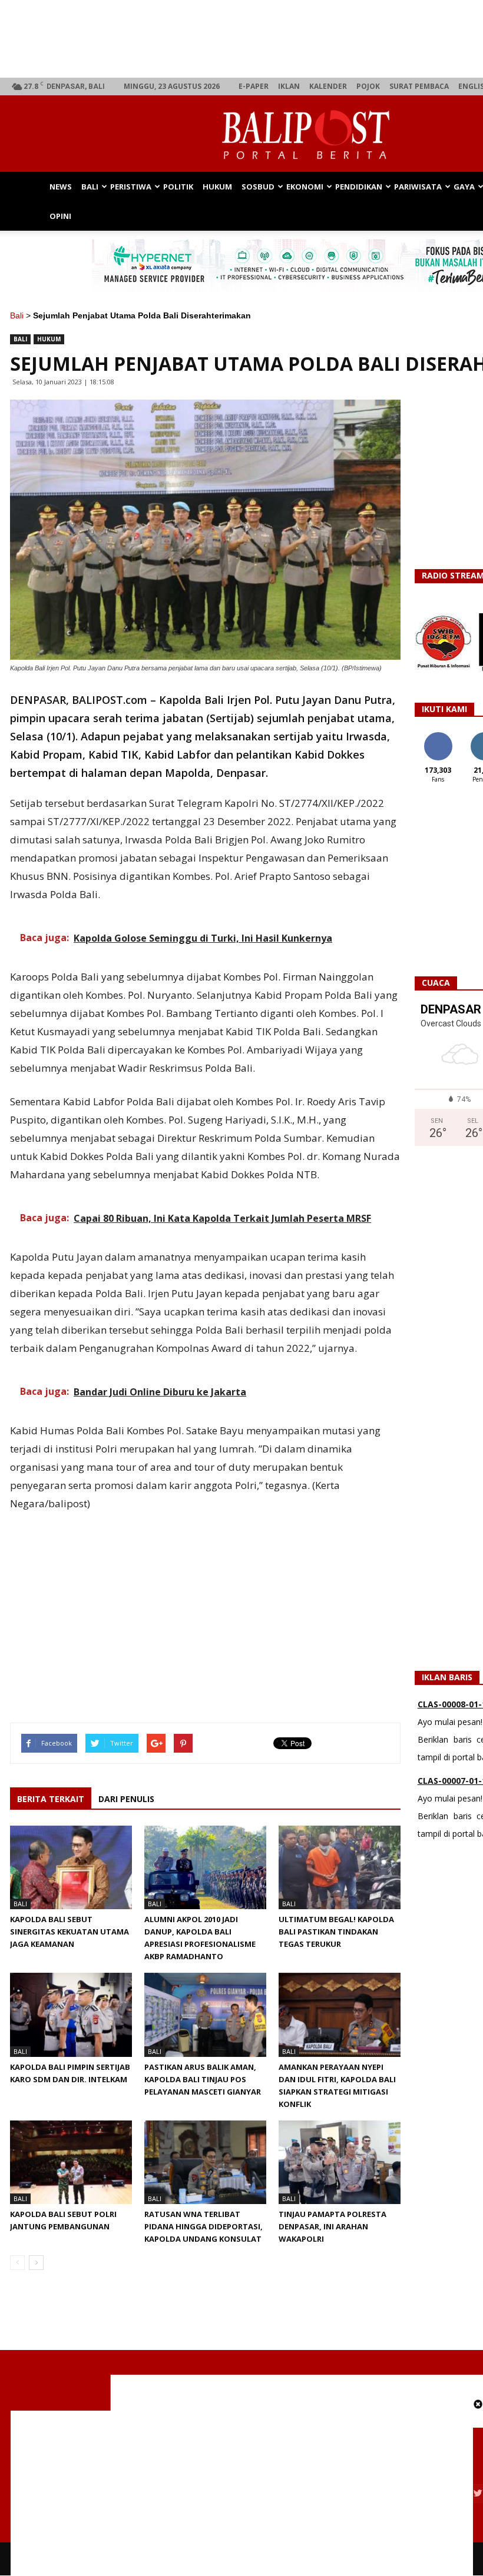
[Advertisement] (206, 1603)
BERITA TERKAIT (51, 1799)
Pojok (368, 86)
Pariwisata (418, 187)
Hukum (217, 187)
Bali (90, 187)
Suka (438, 737)
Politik (178, 187)
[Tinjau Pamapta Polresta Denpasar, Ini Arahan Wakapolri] (340, 2162)
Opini (60, 216)
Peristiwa (131, 187)
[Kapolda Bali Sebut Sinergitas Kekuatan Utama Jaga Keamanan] (71, 1867)
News (61, 187)
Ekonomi (305, 187)
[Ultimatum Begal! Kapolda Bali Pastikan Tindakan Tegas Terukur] (340, 1867)
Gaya (464, 187)
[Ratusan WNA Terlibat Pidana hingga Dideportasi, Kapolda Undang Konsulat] (205, 2162)
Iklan (289, 86)
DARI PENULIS (126, 1799)
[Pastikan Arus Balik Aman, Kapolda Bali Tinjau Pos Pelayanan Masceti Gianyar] (205, 2015)
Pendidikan (359, 187)
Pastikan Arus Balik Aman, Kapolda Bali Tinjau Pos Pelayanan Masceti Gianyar (203, 2079)
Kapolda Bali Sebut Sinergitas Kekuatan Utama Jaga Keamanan (70, 1932)
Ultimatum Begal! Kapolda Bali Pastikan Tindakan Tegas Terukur (336, 1932)
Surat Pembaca (419, 86)
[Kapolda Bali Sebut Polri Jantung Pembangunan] (71, 2162)
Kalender (328, 86)
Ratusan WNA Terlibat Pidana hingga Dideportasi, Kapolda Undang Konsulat (204, 2226)
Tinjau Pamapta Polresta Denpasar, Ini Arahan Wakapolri (333, 2226)
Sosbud (258, 187)
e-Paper (254, 86)
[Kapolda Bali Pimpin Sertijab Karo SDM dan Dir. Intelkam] (71, 2015)
